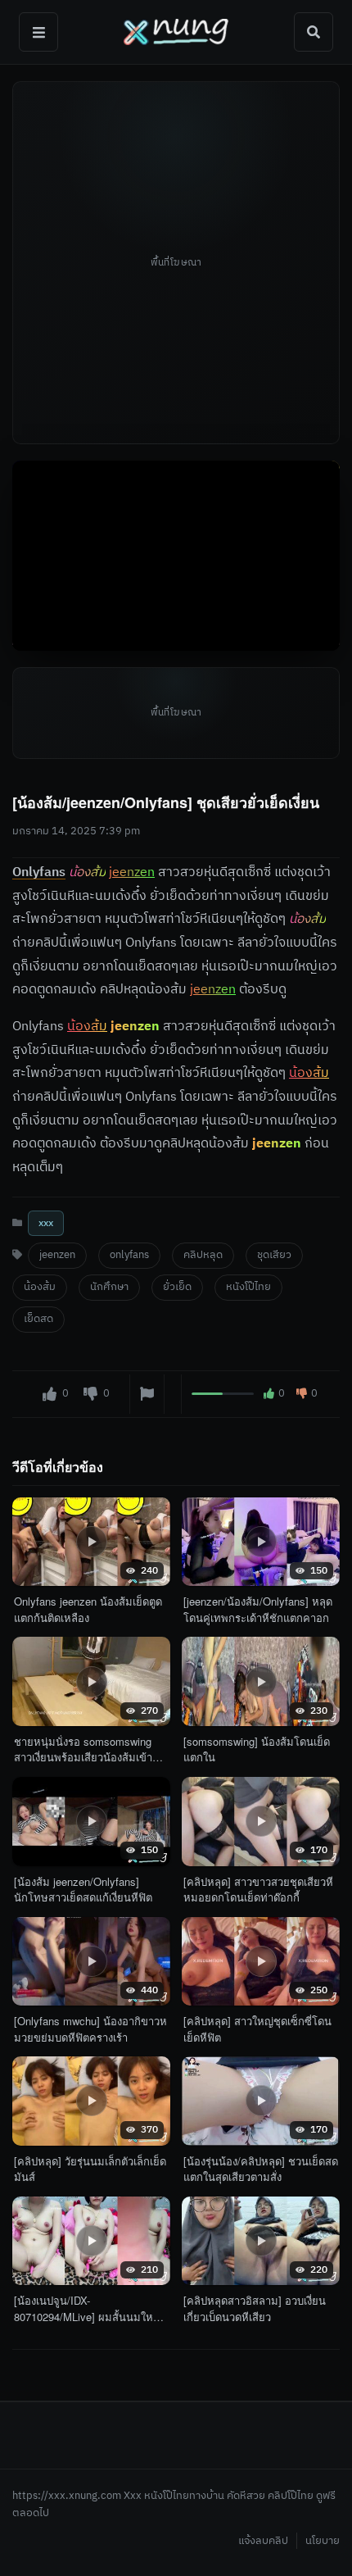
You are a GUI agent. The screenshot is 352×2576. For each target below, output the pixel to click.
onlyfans (129, 1255)
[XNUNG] (176, 32)
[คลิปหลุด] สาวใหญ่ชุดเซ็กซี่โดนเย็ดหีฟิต (257, 2029)
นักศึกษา (109, 1287)
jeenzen (57, 1255)
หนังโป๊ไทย (248, 1287)
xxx (46, 1222)
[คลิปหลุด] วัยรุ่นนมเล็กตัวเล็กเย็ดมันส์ (90, 2169)
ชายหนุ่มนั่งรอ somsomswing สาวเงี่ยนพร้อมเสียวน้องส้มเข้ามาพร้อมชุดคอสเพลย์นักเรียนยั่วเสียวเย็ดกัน (90, 1749)
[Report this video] (147, 1393)
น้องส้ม (40, 1287)
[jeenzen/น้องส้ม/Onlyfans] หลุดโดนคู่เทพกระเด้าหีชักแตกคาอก (258, 1609)
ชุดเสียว (274, 1255)
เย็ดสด (38, 1319)
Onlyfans (39, 872)
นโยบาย (323, 2541)
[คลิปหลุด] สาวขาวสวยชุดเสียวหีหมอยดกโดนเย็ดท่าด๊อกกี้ (258, 1890)
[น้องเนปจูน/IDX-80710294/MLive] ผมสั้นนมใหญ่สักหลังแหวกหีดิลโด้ (88, 2308)
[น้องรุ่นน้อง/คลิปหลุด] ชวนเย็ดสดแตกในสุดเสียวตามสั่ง (261, 2169)
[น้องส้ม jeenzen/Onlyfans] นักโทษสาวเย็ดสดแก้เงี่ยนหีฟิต (83, 1890)
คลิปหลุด (203, 1255)
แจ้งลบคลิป (263, 2541)
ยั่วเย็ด (177, 1287)
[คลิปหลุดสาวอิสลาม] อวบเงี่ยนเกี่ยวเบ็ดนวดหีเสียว (255, 2308)
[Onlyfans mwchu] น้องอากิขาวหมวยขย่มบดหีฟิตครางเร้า (90, 2029)
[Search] (314, 32)
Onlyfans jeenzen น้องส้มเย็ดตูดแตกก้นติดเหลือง (88, 1609)
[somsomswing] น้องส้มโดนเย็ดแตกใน (257, 1749)
